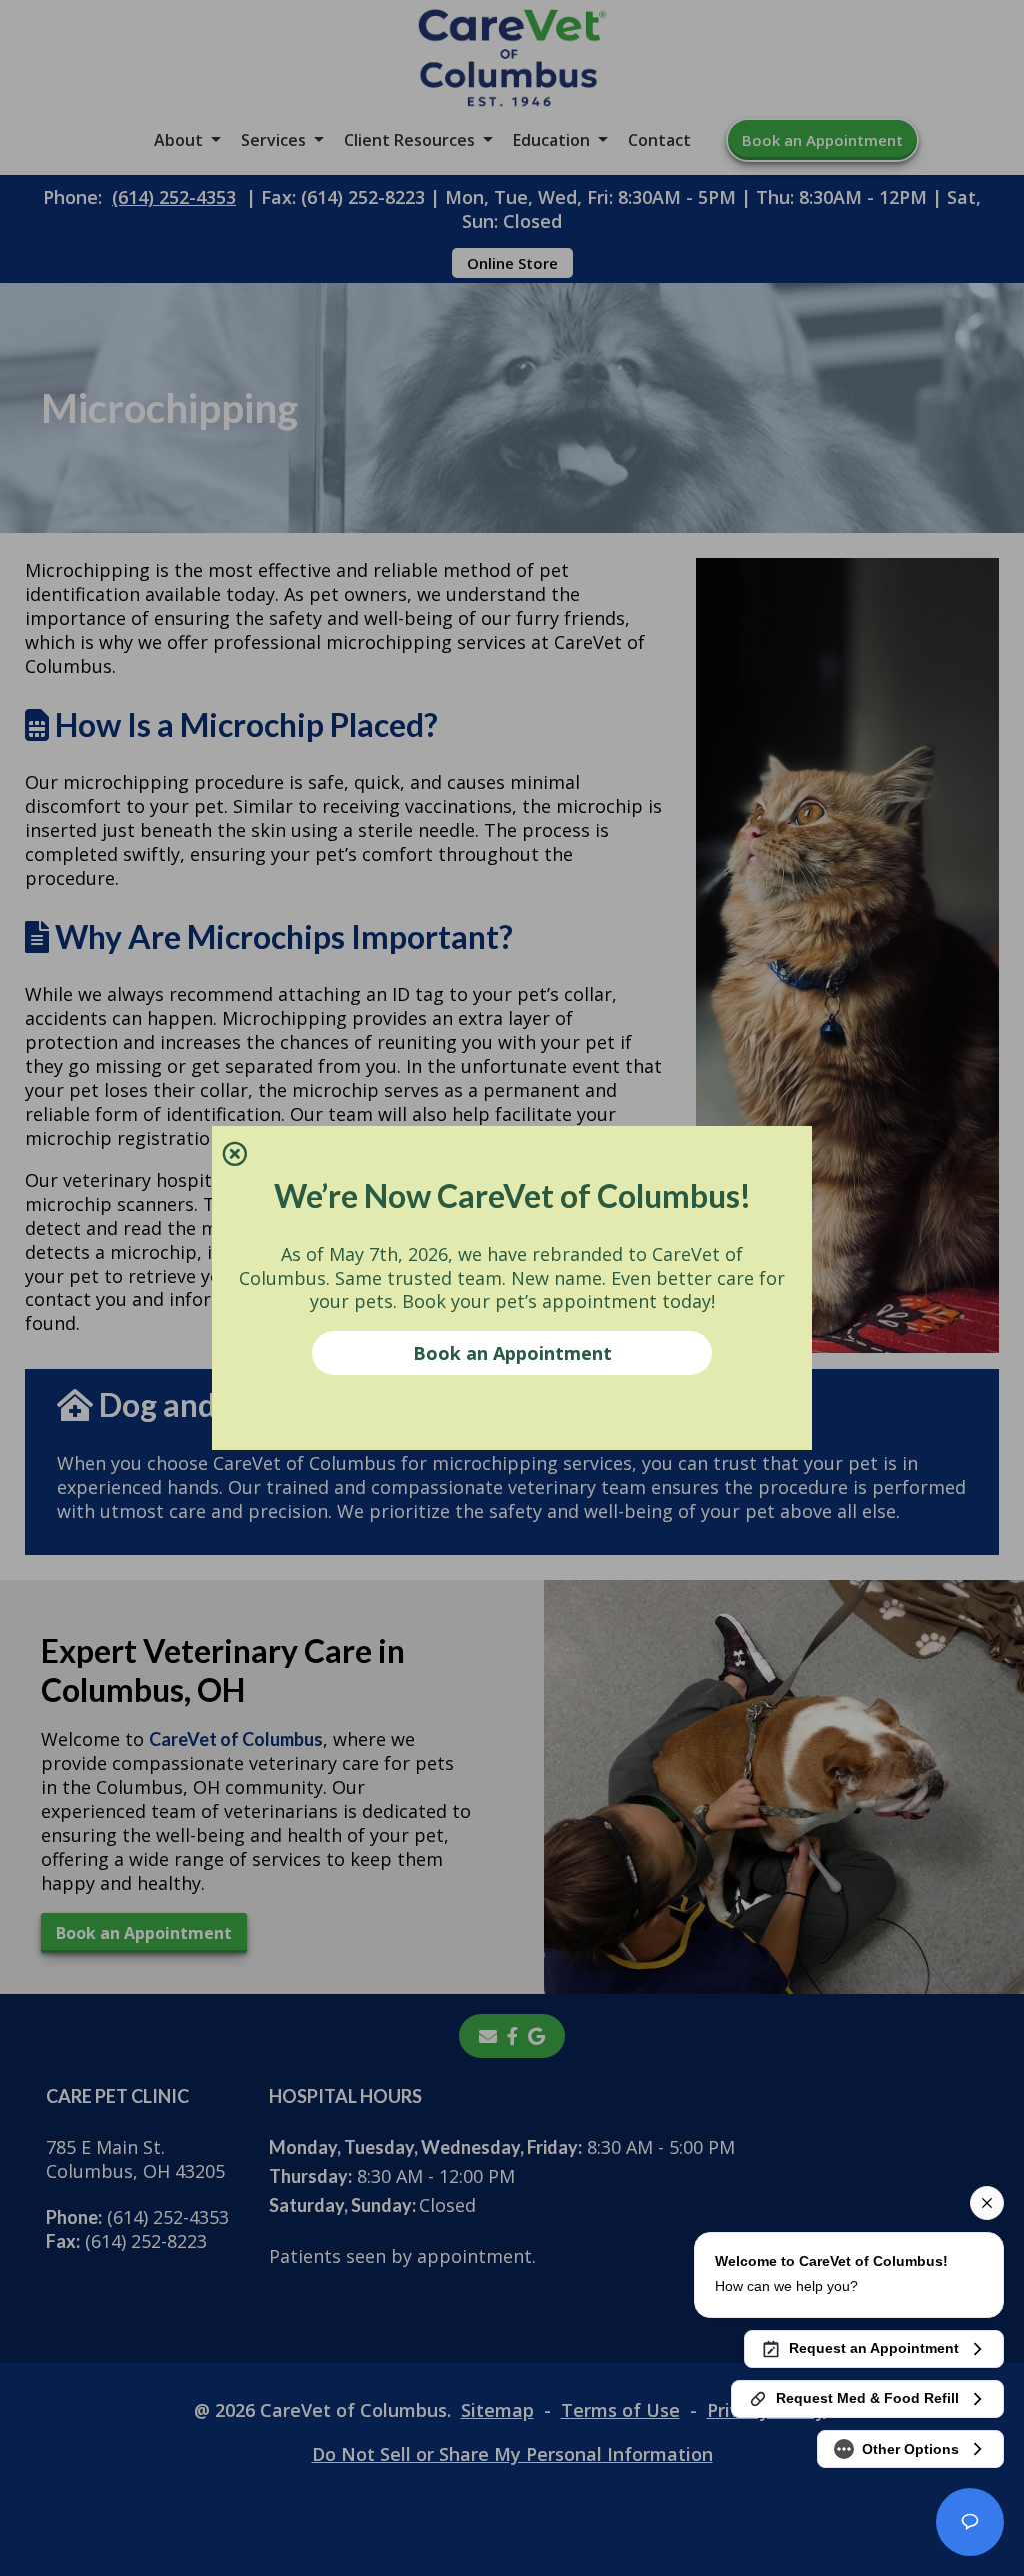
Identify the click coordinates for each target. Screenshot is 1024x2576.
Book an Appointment (512, 1353)
